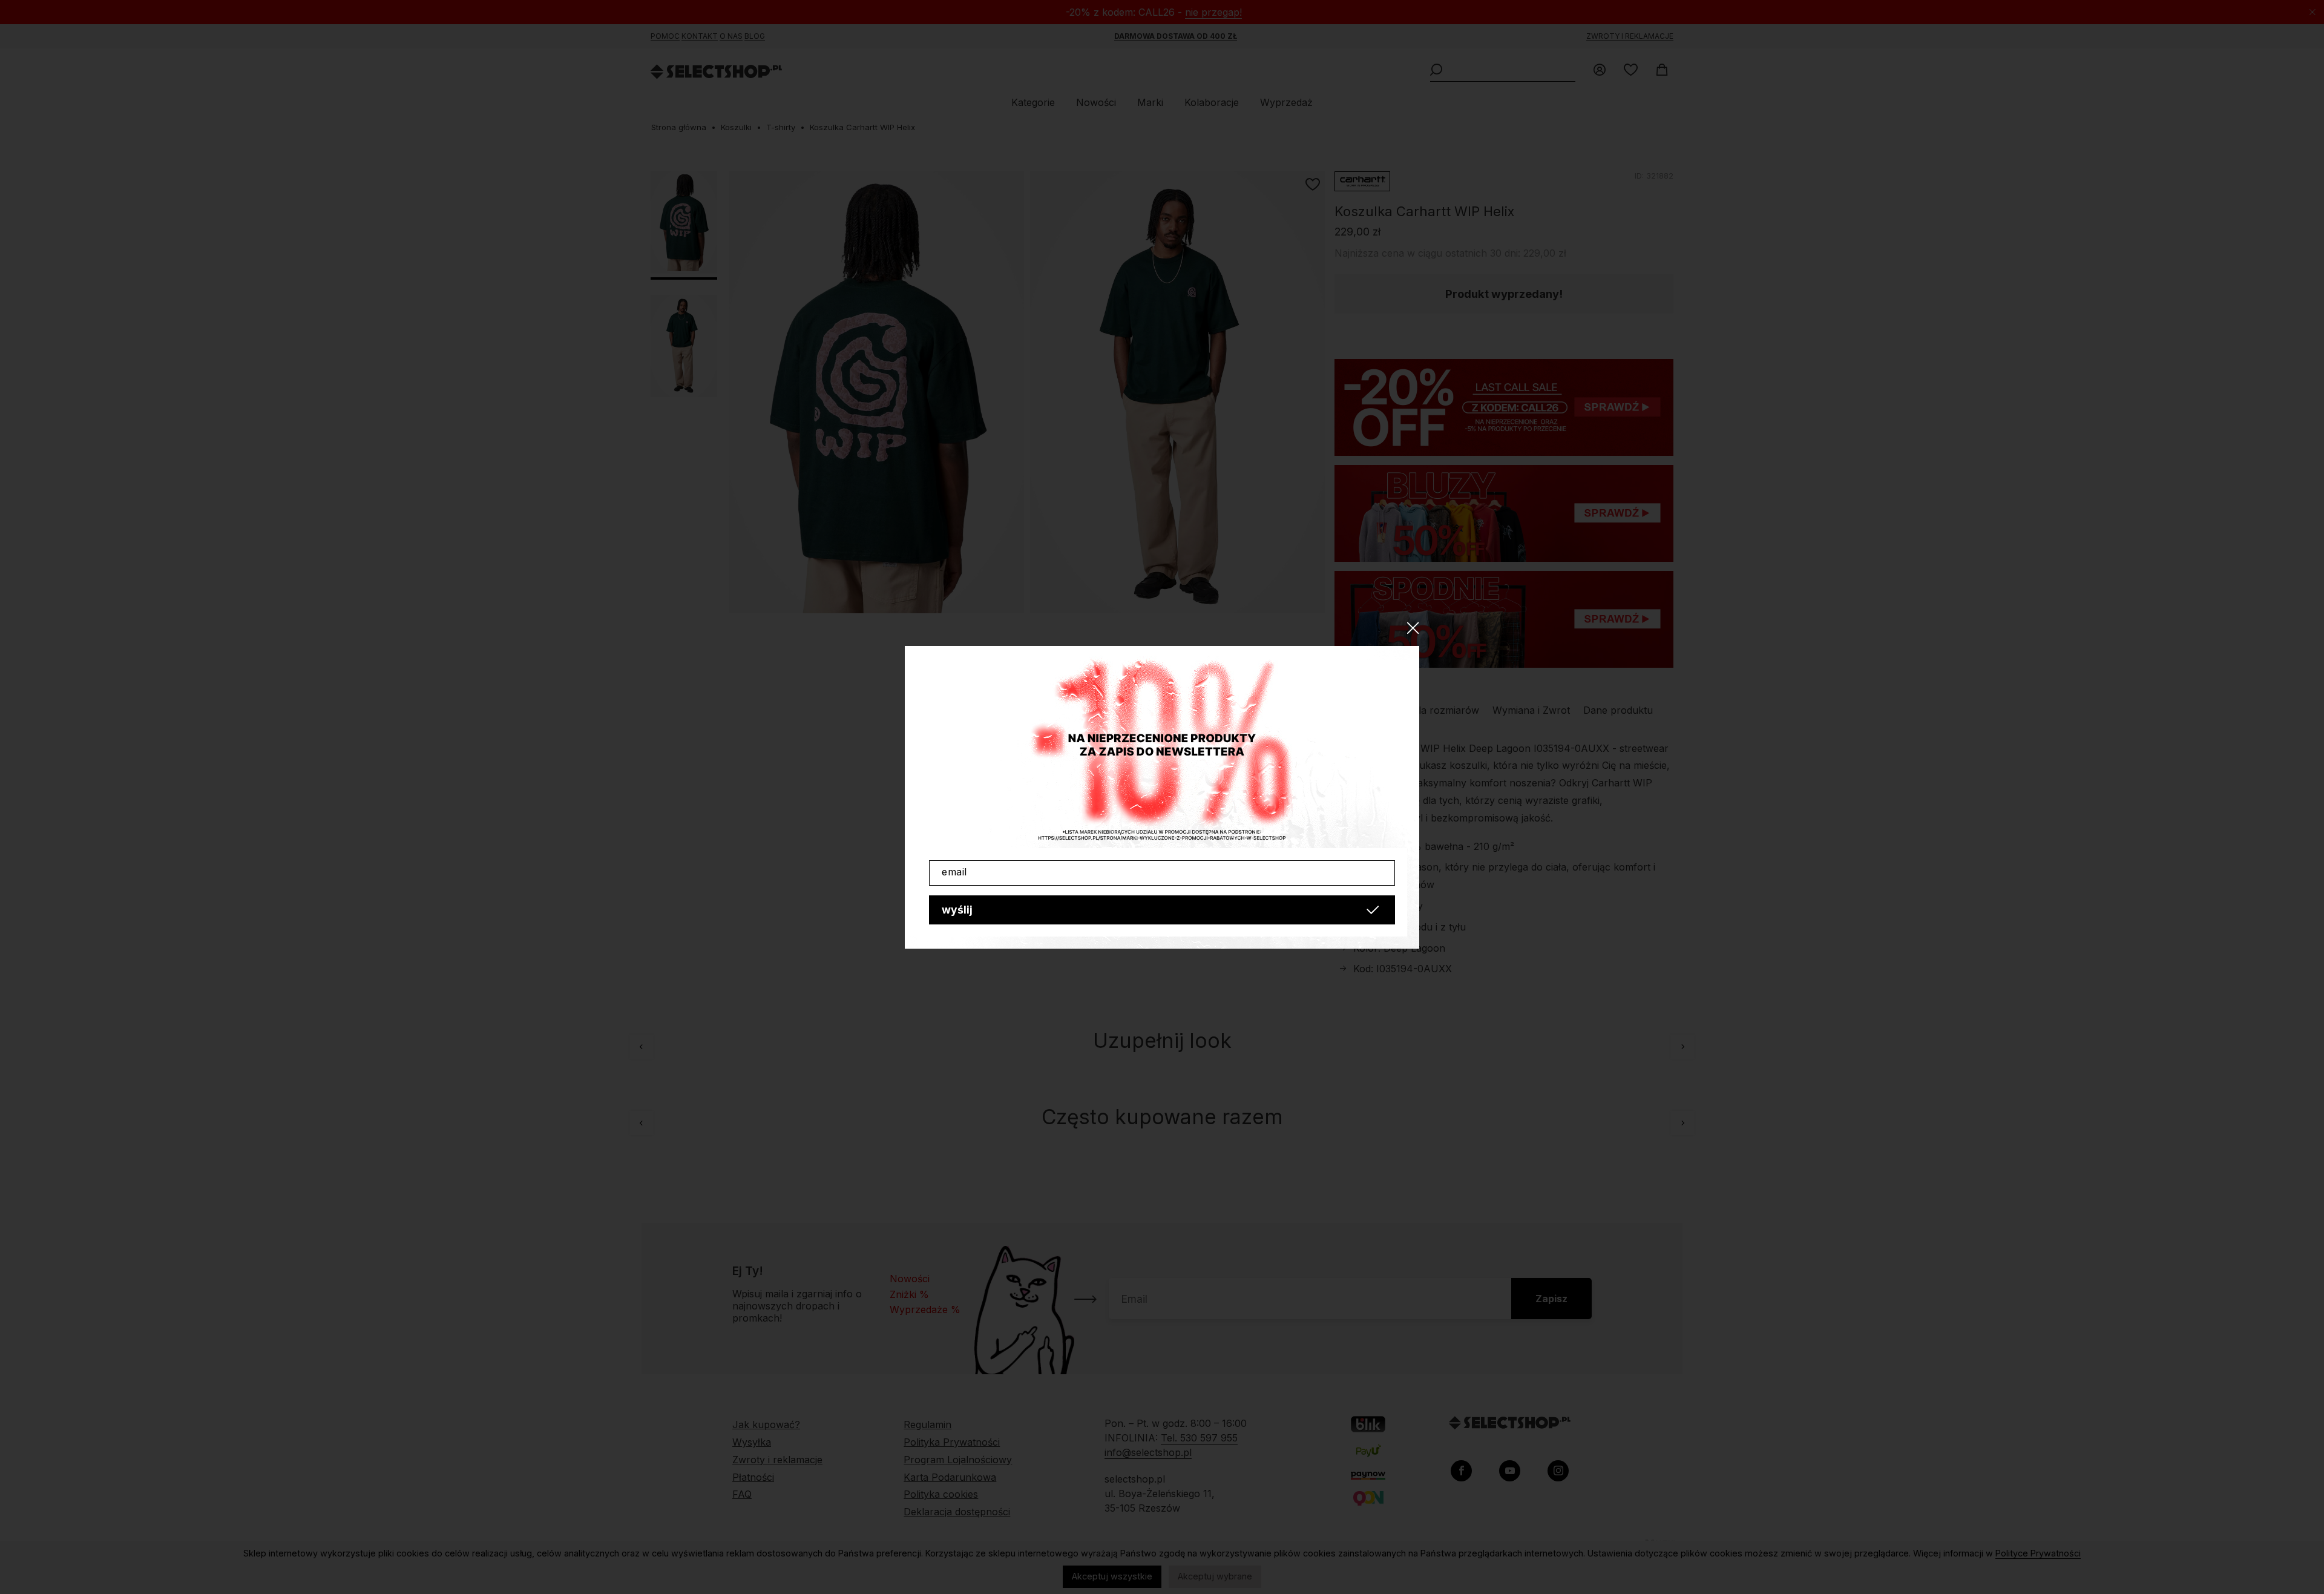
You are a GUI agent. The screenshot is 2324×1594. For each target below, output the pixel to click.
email (954, 872)
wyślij (957, 910)
